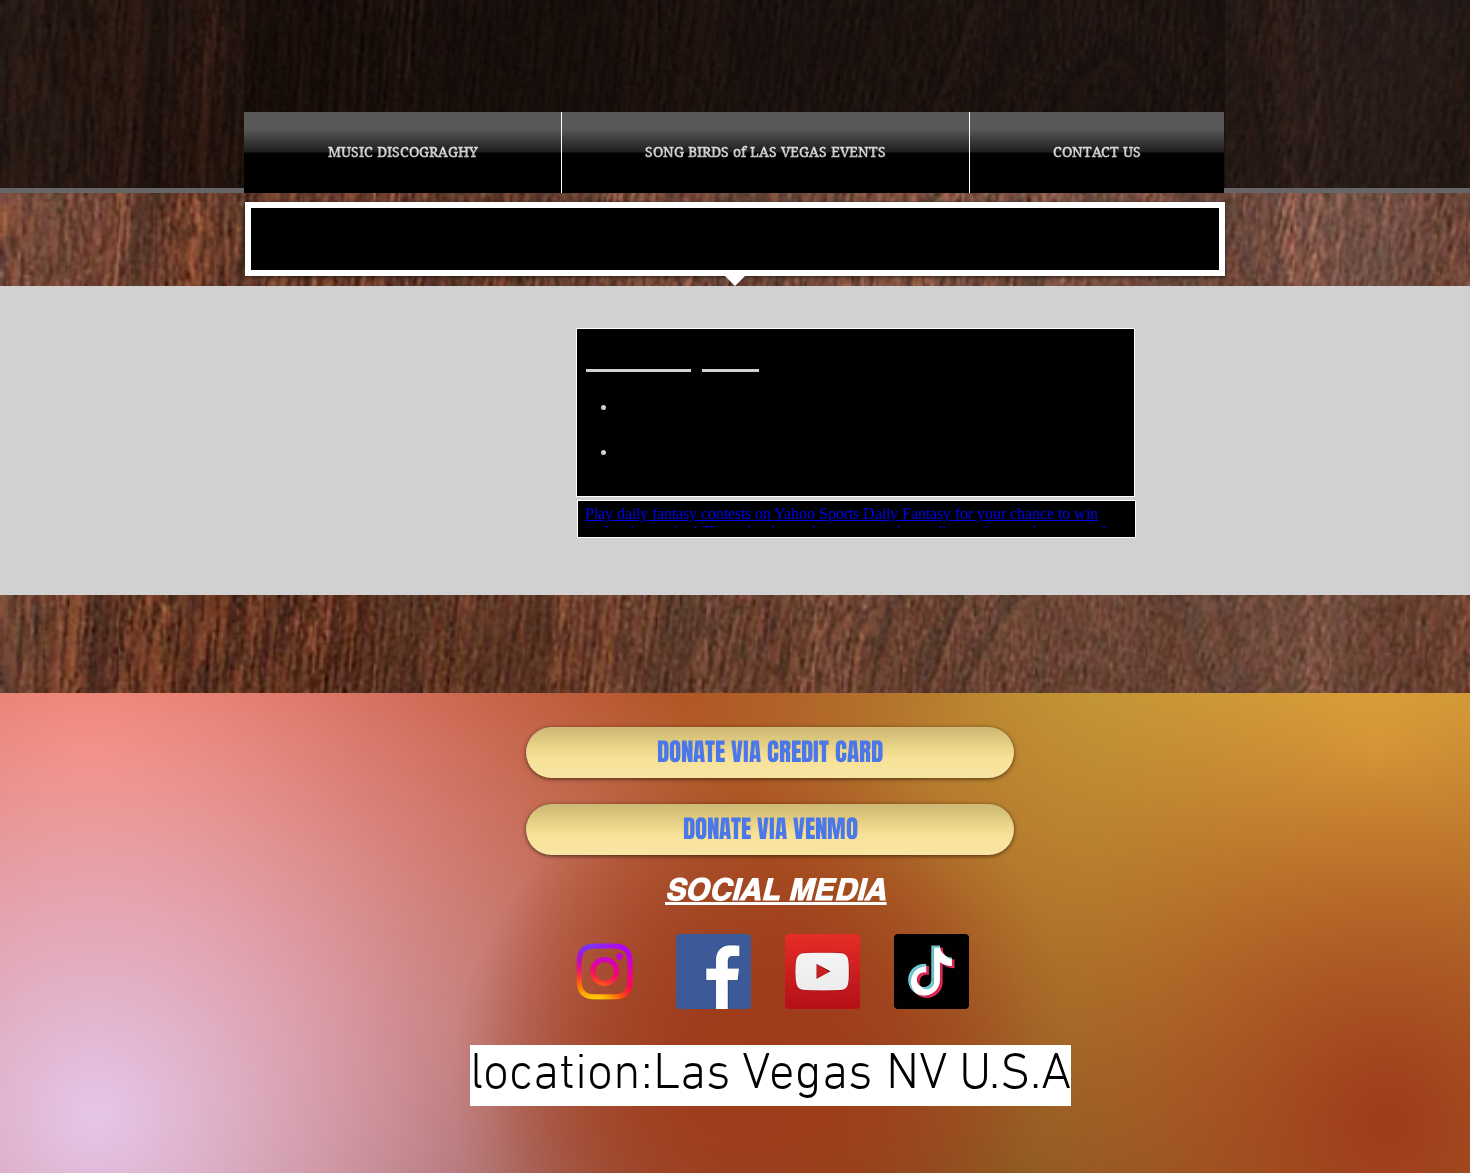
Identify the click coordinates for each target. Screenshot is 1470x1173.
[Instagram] (604, 971)
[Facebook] (713, 971)
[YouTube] (822, 971)
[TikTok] (931, 971)
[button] (402, 152)
